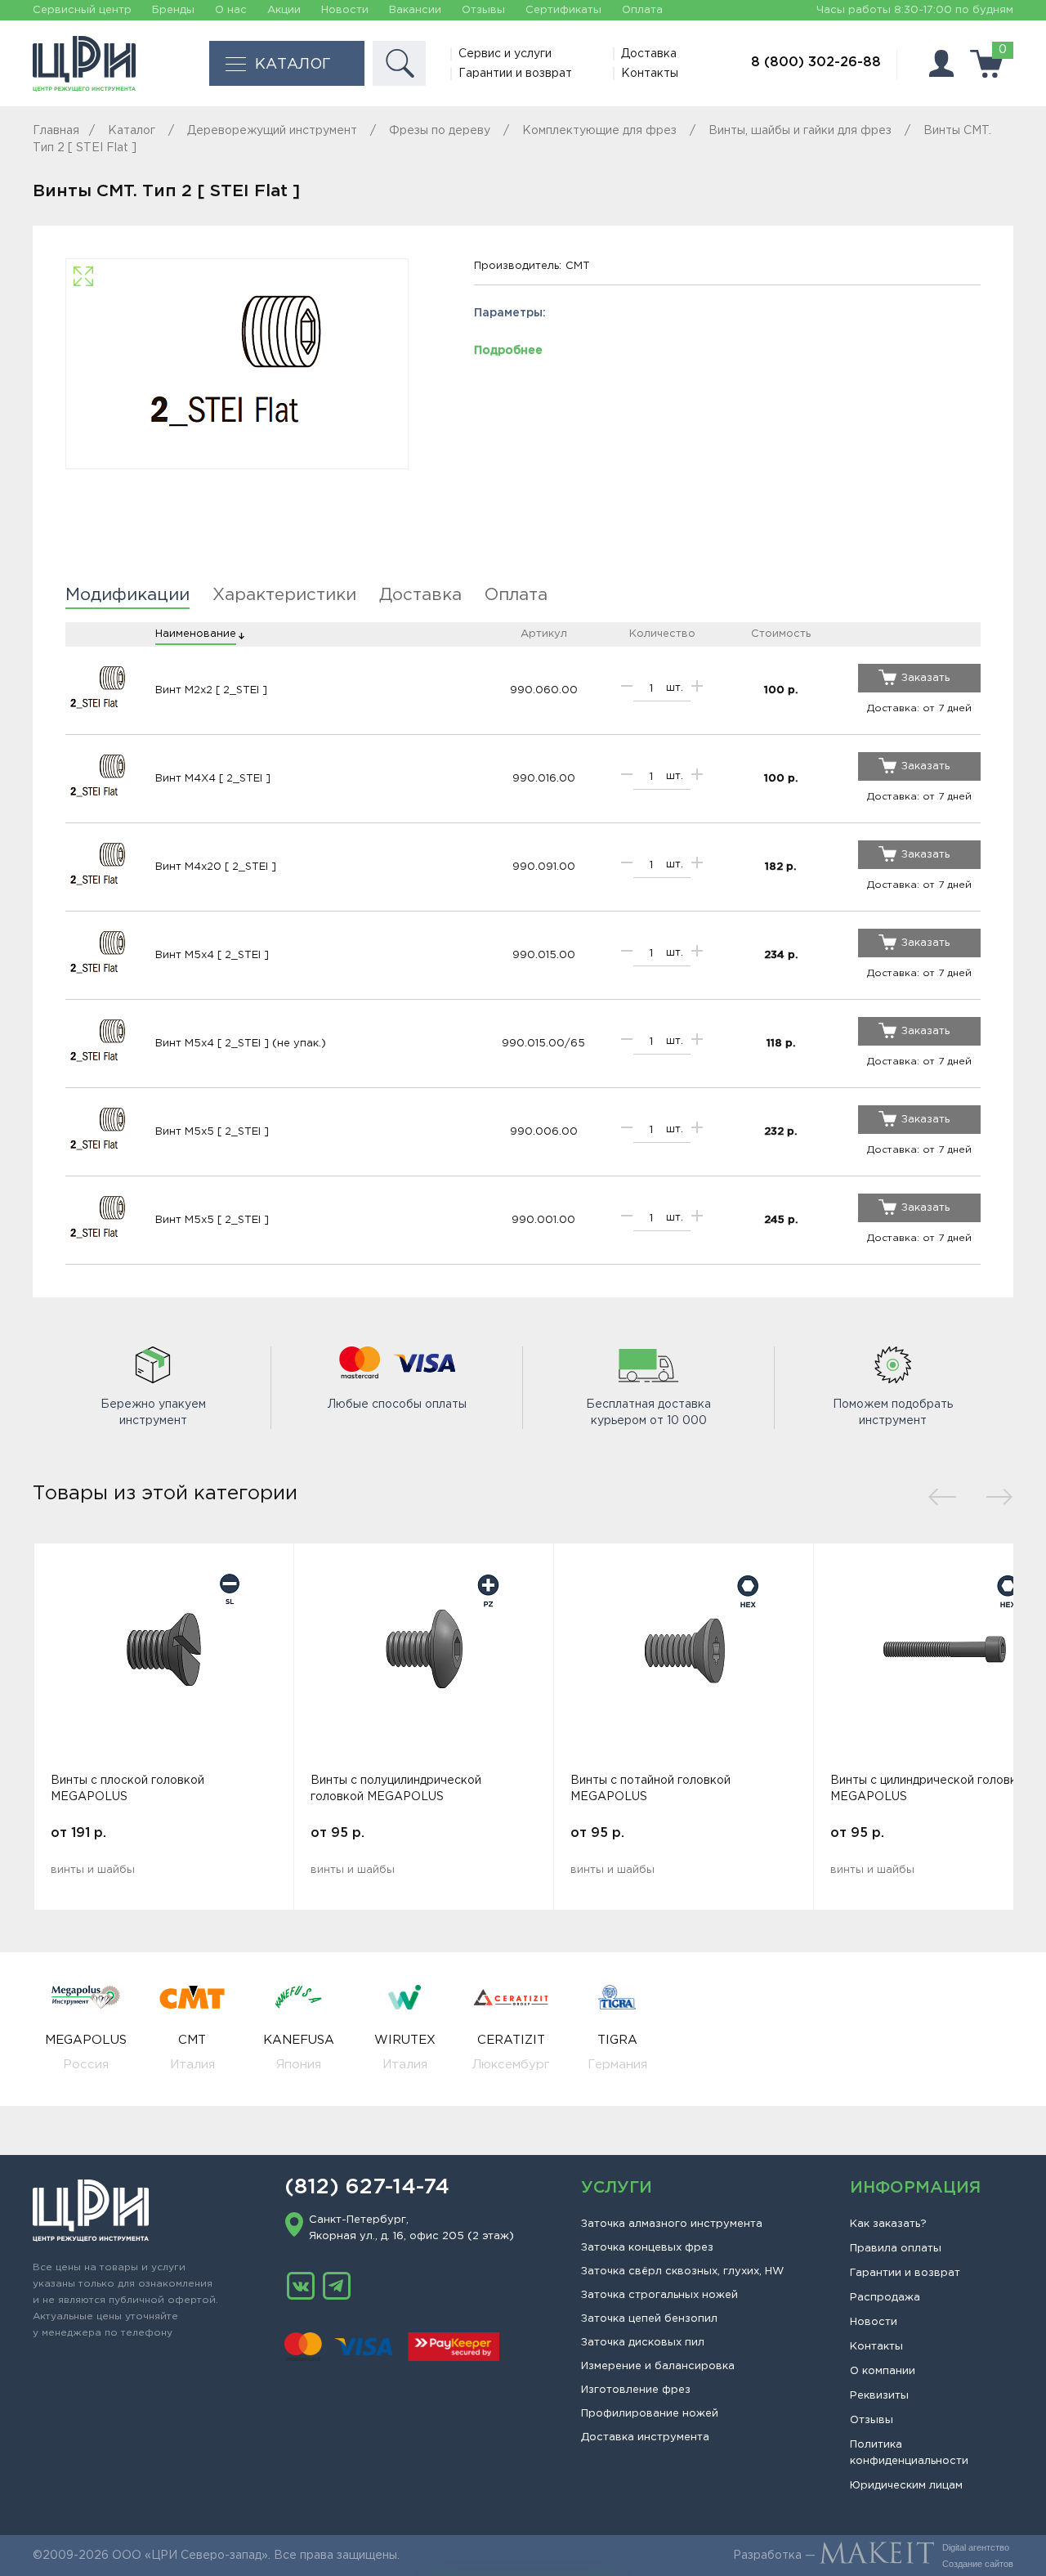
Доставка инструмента (645, 2437)
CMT (578, 266)
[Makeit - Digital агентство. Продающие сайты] (877, 2556)
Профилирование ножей (650, 2414)
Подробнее (508, 351)
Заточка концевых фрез (647, 2248)
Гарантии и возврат (515, 74)
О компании (883, 2371)
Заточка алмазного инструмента (672, 2224)
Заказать (925, 678)
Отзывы (483, 10)
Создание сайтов (978, 2564)
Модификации (127, 595)
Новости (345, 10)
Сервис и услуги (505, 54)
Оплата (642, 10)
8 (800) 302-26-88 (816, 63)
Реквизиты (879, 2396)
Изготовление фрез (636, 2390)
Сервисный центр (82, 10)
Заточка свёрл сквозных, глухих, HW (682, 2271)
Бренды (173, 10)
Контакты (650, 74)
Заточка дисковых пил (643, 2343)
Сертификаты (563, 10)
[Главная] (84, 64)
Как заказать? (888, 2224)
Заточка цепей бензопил (649, 2319)
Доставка (649, 54)
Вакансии (415, 10)
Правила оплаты (896, 2249)
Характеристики (284, 595)
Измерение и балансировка (658, 2366)
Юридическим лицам (906, 2486)
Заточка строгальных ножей (659, 2295)
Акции (284, 10)
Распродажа (885, 2298)
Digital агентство (976, 2547)
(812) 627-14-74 (367, 2188)
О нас (231, 10)
